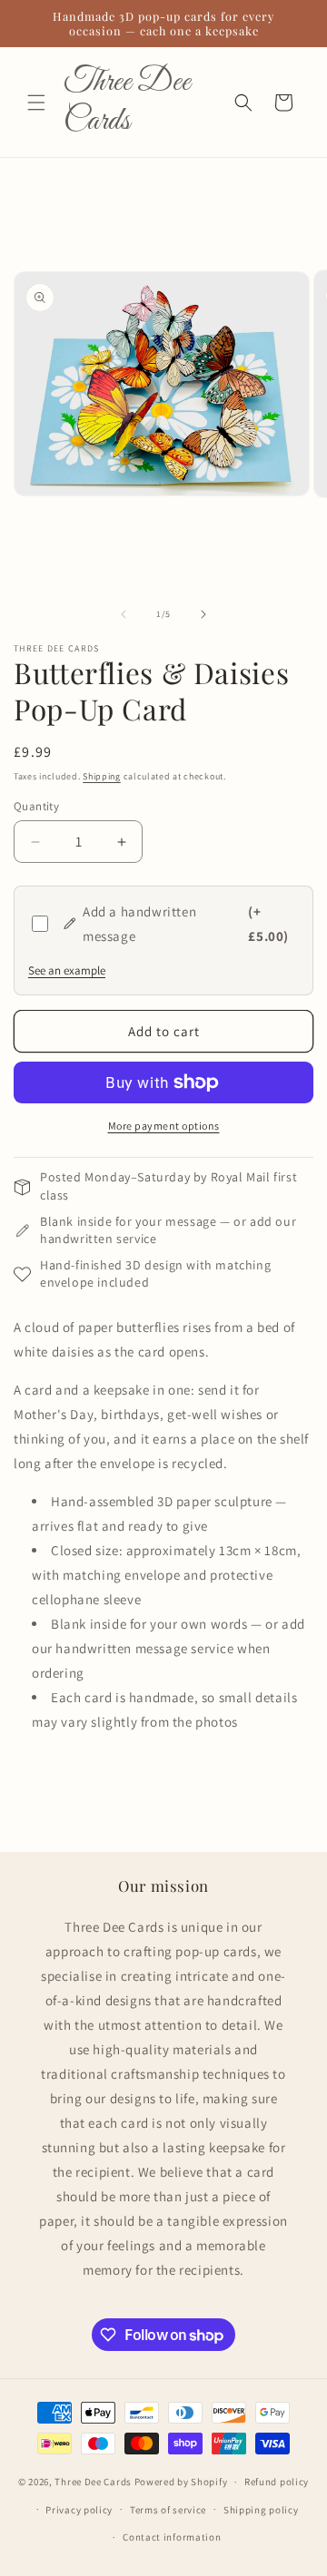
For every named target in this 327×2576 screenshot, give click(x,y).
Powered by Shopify (181, 2482)
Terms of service (168, 2510)
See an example (67, 970)
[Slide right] (203, 614)
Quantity (36, 806)
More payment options (164, 1126)
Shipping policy (261, 2510)
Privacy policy (79, 2510)
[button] (36, 103)
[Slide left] (124, 614)
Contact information (172, 2537)
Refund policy (277, 2482)
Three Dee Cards (93, 2482)
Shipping (102, 776)
